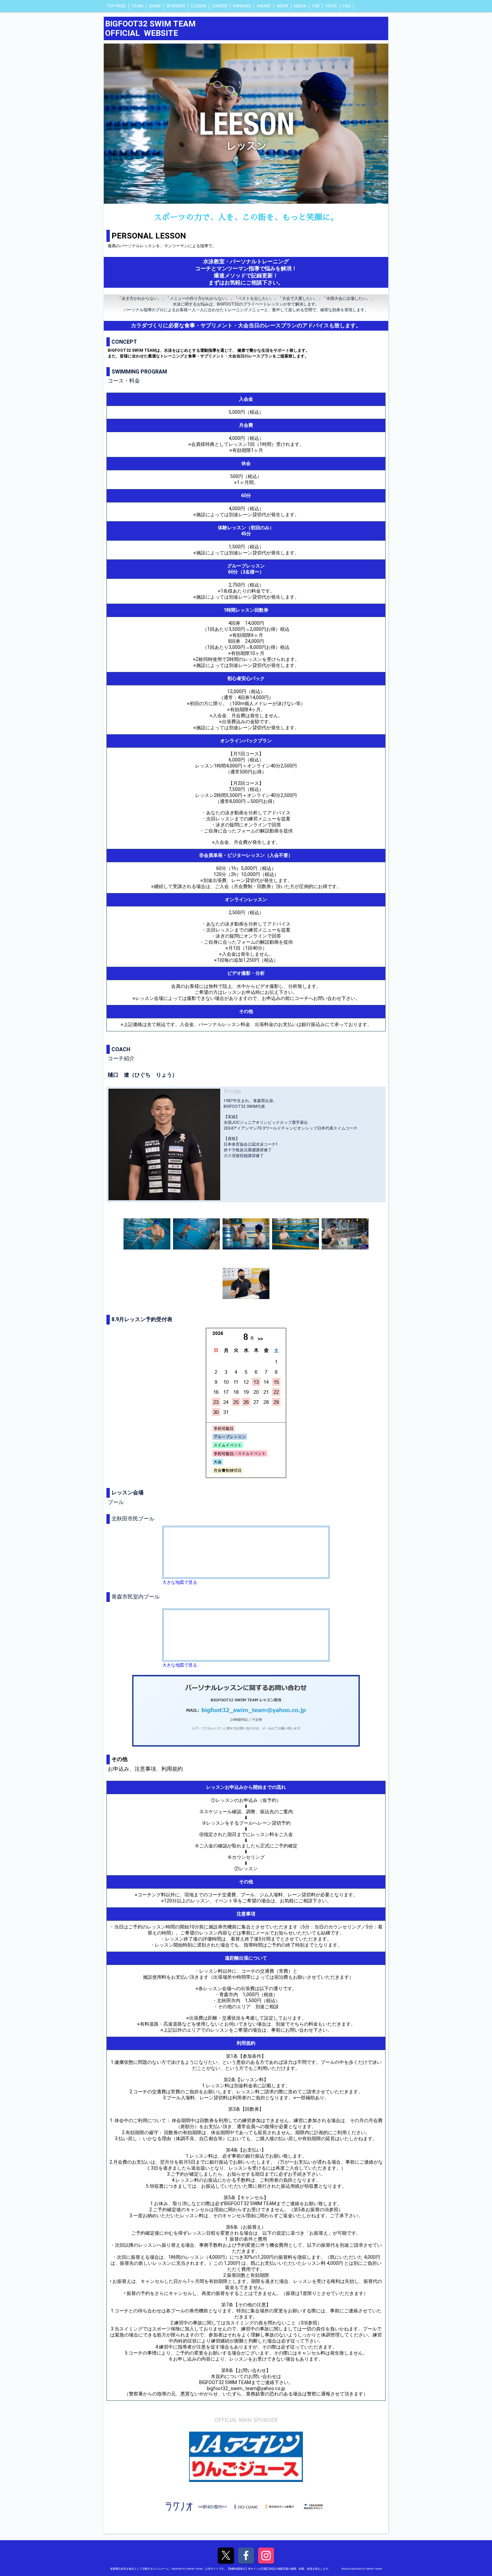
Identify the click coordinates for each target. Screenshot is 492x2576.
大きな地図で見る (180, 1582)
